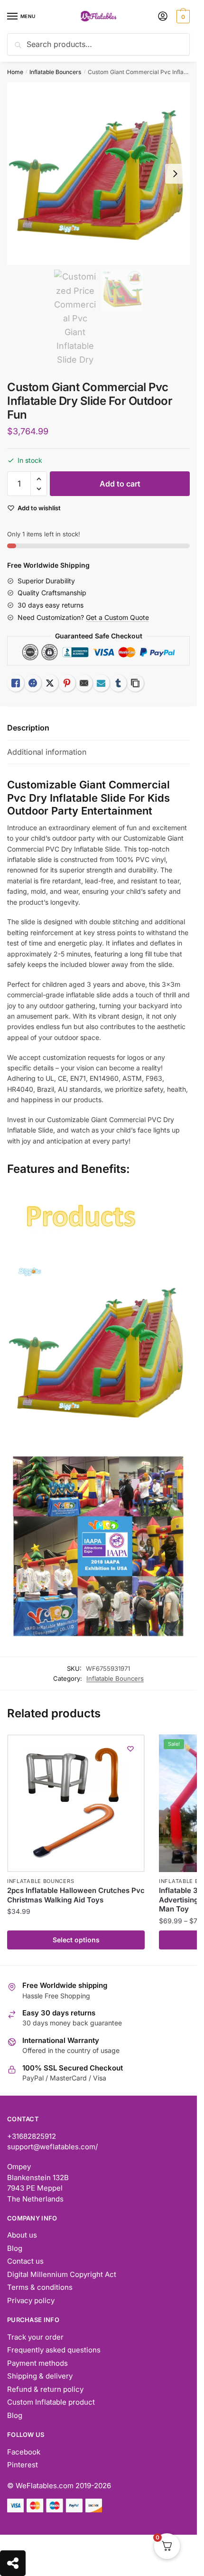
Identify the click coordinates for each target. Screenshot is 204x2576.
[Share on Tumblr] (118, 683)
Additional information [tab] (47, 752)
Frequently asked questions (54, 2350)
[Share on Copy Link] (135, 683)
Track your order (35, 2337)
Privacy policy (31, 2300)
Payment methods (37, 2363)
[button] (39, 479)
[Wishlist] (130, 1749)
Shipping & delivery (40, 2376)
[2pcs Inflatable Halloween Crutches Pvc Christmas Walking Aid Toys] (76, 1803)
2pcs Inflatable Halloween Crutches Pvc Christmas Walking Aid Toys (76, 1895)
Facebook (24, 2452)
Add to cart (120, 484)
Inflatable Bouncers (55, 72)
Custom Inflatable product (51, 2402)
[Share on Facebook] (33, 683)
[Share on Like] (16, 683)
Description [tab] (28, 728)
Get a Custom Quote (117, 617)
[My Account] (163, 17)
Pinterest (23, 2465)
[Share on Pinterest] (67, 683)
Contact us (25, 2261)
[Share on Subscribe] (101, 683)
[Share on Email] (84, 683)
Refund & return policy (45, 2389)
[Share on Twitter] (50, 683)
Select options (76, 1940)
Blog (15, 2248)
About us (22, 2235)
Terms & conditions (40, 2287)
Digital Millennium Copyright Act (62, 2274)
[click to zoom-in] (98, 173)
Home (15, 72)
